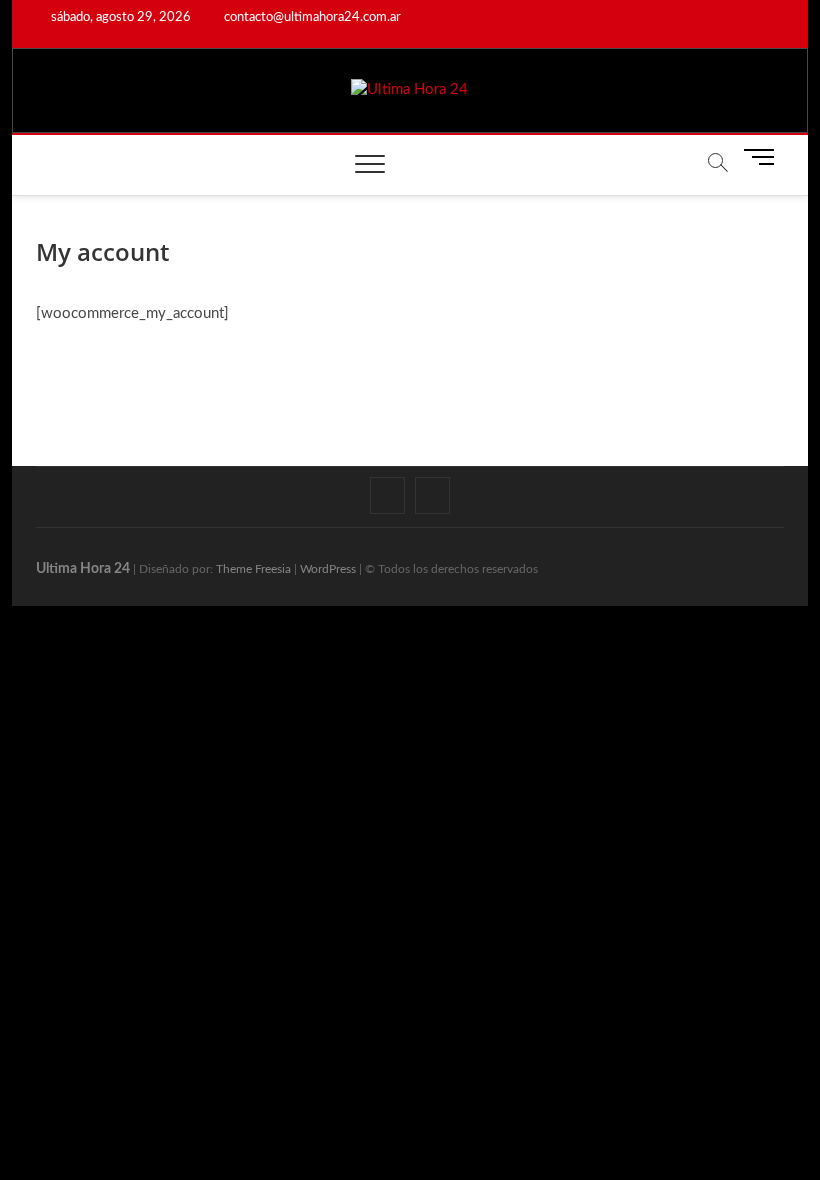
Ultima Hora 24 (83, 569)
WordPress (328, 569)
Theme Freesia (253, 569)
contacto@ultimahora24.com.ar (311, 17)
